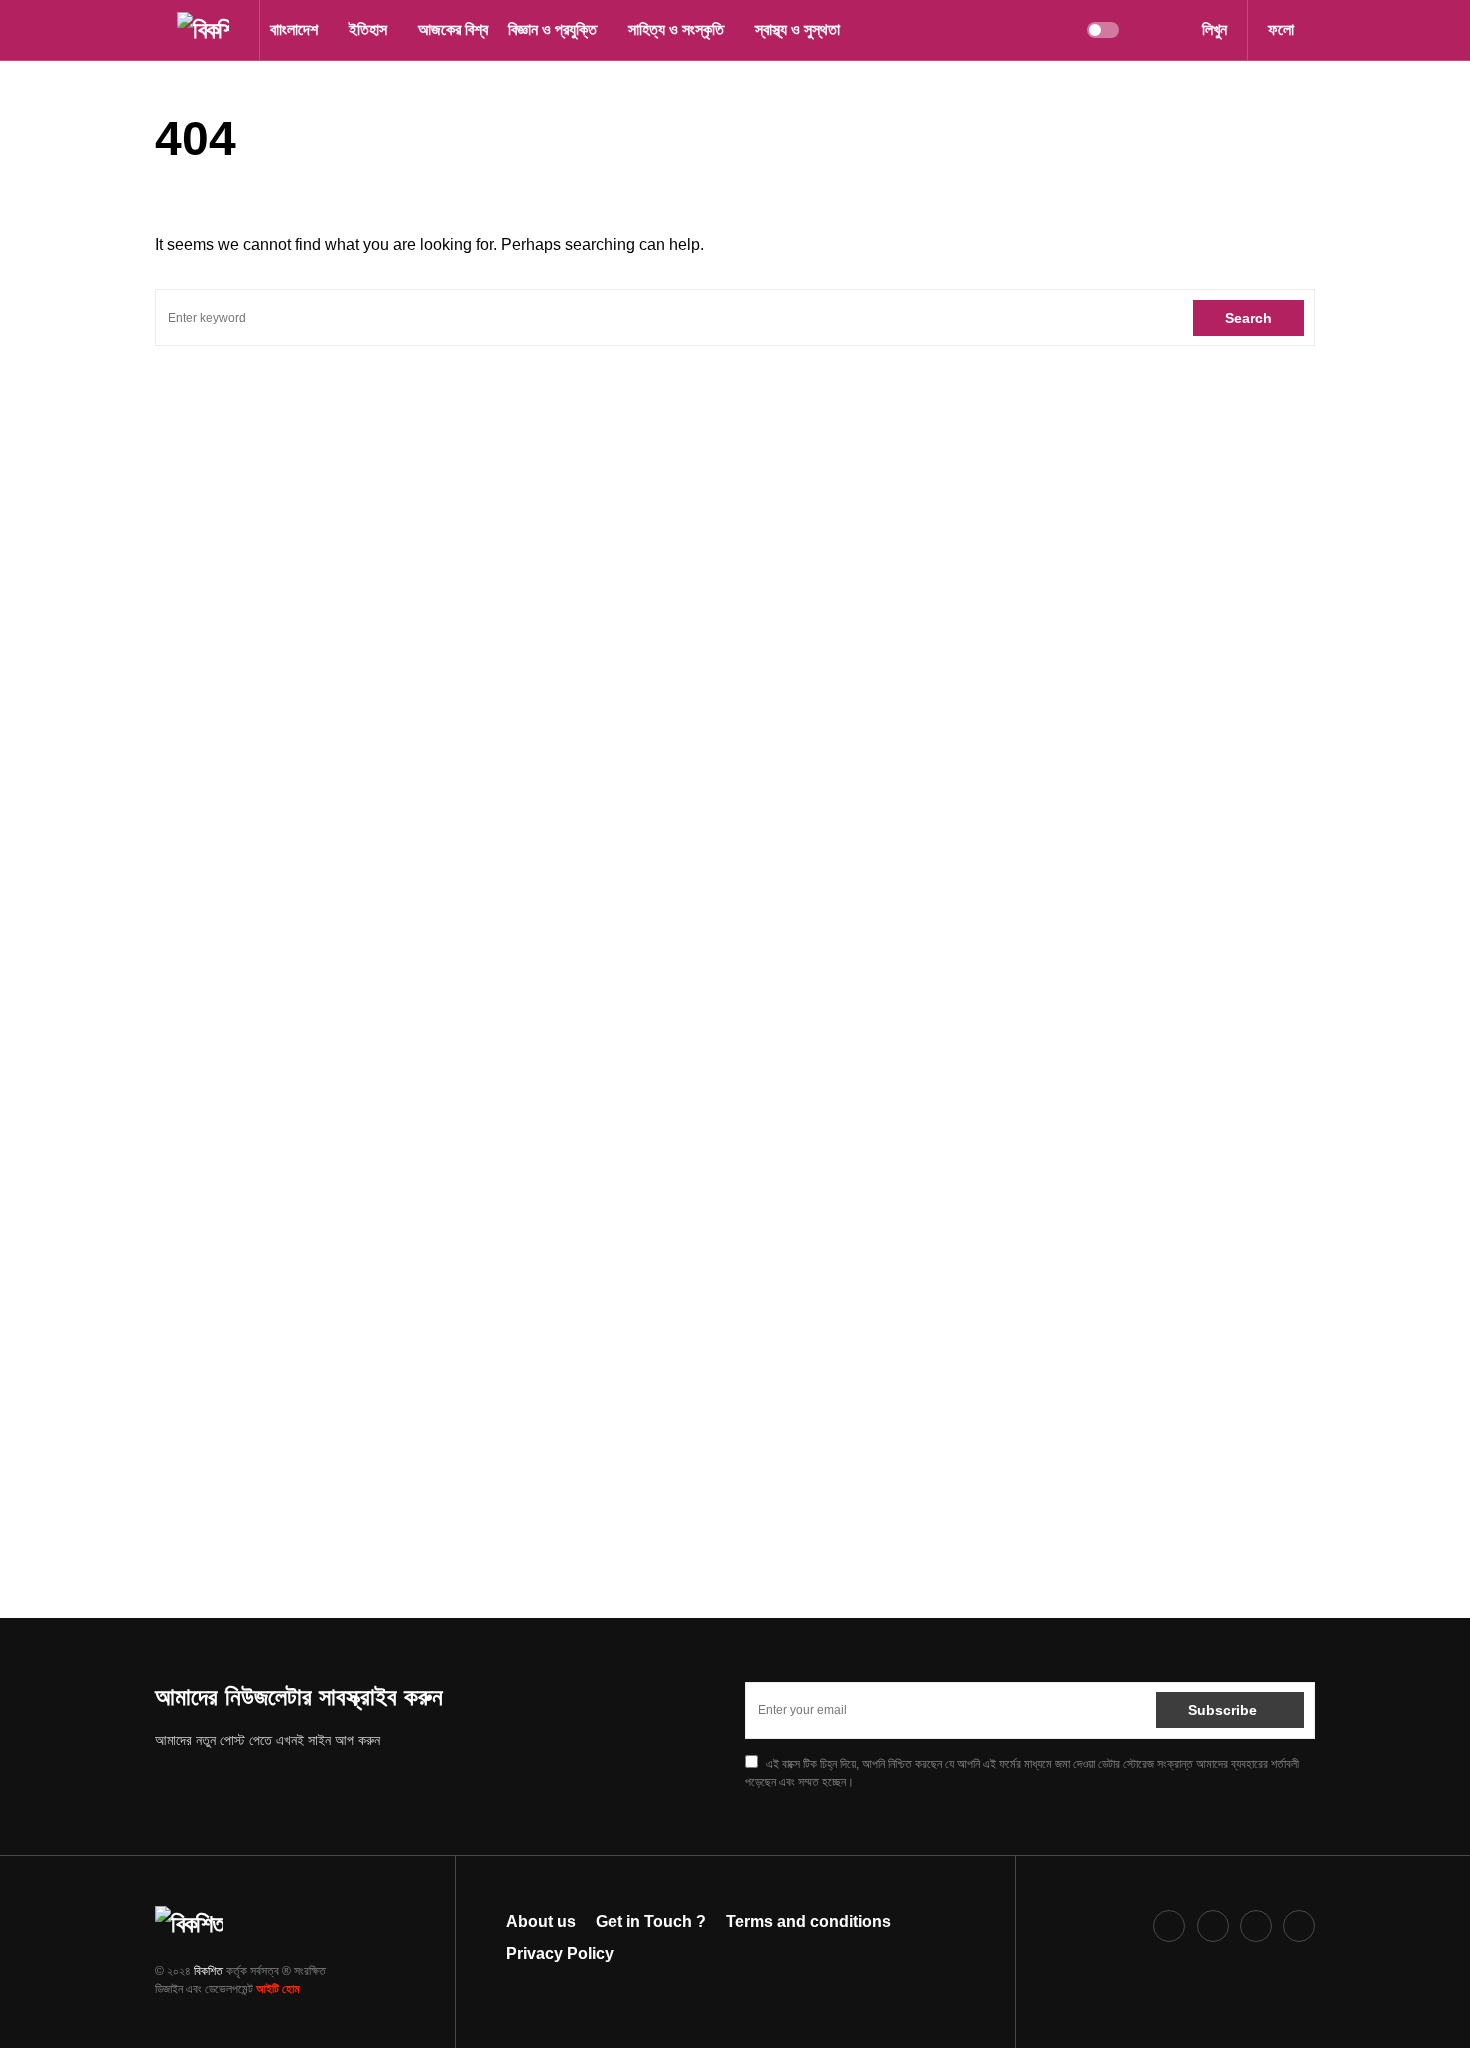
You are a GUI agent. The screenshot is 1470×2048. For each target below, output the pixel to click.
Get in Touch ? (651, 1921)
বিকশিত (208, 1971)
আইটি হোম (278, 1989)
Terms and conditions (808, 1921)
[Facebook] (1169, 1926)
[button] (161, 30)
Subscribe (1222, 1710)
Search (1248, 318)
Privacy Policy (560, 1953)
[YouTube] (1299, 1926)
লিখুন (1214, 29)
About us (541, 1921)
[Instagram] (1213, 1926)
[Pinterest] (1256, 1926)
